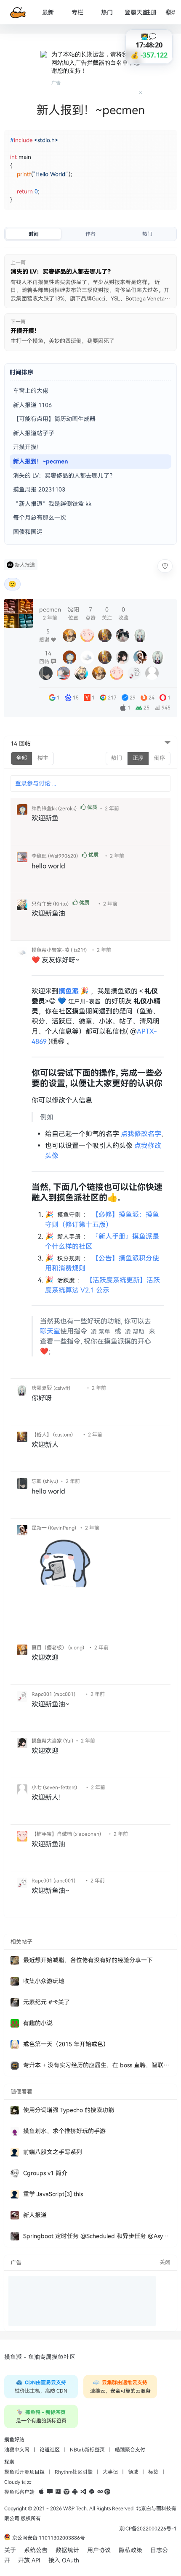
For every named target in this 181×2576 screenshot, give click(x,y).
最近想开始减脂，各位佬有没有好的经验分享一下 (88, 1960)
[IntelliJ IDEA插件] (58, 2492)
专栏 (77, 12)
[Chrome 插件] (67, 2492)
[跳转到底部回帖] (168, 743)
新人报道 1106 (32, 405)
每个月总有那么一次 (40, 518)
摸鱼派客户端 (19, 2492)
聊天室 (139, 12)
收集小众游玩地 (44, 1981)
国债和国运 (28, 532)
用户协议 (99, 2550)
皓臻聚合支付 (130, 2450)
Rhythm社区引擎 (74, 2472)
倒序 (160, 758)
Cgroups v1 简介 (45, 2173)
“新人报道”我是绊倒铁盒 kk (52, 504)
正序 (138, 758)
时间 (34, 234)
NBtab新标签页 (87, 2450)
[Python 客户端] (92, 2492)
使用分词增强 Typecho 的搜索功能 (69, 2110)
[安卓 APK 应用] (75, 2492)
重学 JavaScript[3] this (53, 2194)
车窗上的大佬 (31, 391)
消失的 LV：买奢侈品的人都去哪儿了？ (64, 476)
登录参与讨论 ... (36, 783)
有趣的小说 (38, 2023)
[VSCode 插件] (83, 2492)
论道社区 (50, 2450)
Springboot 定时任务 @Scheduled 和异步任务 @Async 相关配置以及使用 (97, 2236)
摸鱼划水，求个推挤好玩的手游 (64, 2131)
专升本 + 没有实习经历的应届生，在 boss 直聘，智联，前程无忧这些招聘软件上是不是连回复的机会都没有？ (97, 2065)
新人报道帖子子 (34, 433)
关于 (10, 2550)
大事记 (110, 2472)
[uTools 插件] (107, 2492)
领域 (133, 2472)
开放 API (29, 2560)
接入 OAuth (64, 2560)
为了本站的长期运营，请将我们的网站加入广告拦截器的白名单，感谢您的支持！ (96, 62)
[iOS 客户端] (41, 2492)
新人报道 (25, 565)
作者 (90, 234)
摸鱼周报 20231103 (39, 489)
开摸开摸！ (28, 447)
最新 (48, 12)
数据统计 (67, 2550)
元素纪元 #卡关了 (47, 2002)
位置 (73, 613)
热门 (107, 12)
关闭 (165, 2262)
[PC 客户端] (50, 2492)
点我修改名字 (141, 1134)
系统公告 (36, 2550)
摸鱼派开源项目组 (24, 2472)
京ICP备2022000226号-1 (148, 2529)
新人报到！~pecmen (40, 461)
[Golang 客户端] (100, 2492)
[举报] (165, 566)
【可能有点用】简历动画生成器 (54, 419)
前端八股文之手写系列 (53, 2152)
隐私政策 (130, 2550)
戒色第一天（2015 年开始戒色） (66, 2044)
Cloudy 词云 (18, 2482)
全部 (21, 758)
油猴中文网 (17, 2450)
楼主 (43, 758)
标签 (153, 2472)
